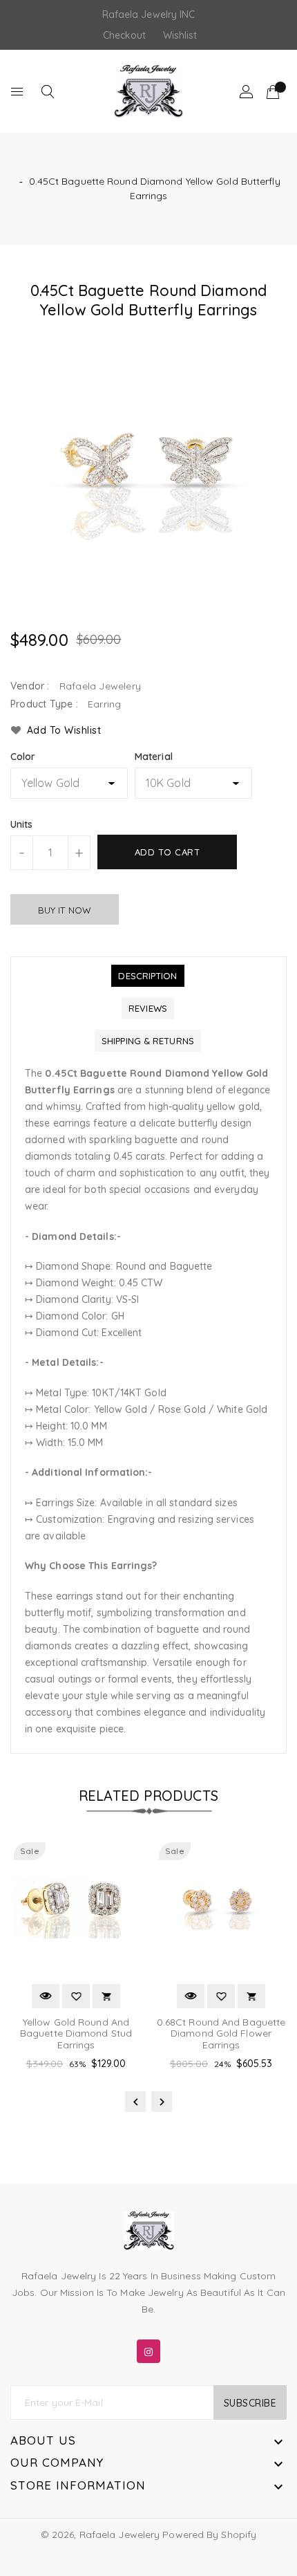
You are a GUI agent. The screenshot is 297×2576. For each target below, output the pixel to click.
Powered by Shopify (209, 2535)
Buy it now (65, 910)
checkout (125, 35)
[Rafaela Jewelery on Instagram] (148, 2348)
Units (22, 824)
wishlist (180, 35)
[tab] (147, 976)
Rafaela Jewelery (120, 2535)
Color (23, 757)
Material (154, 757)
